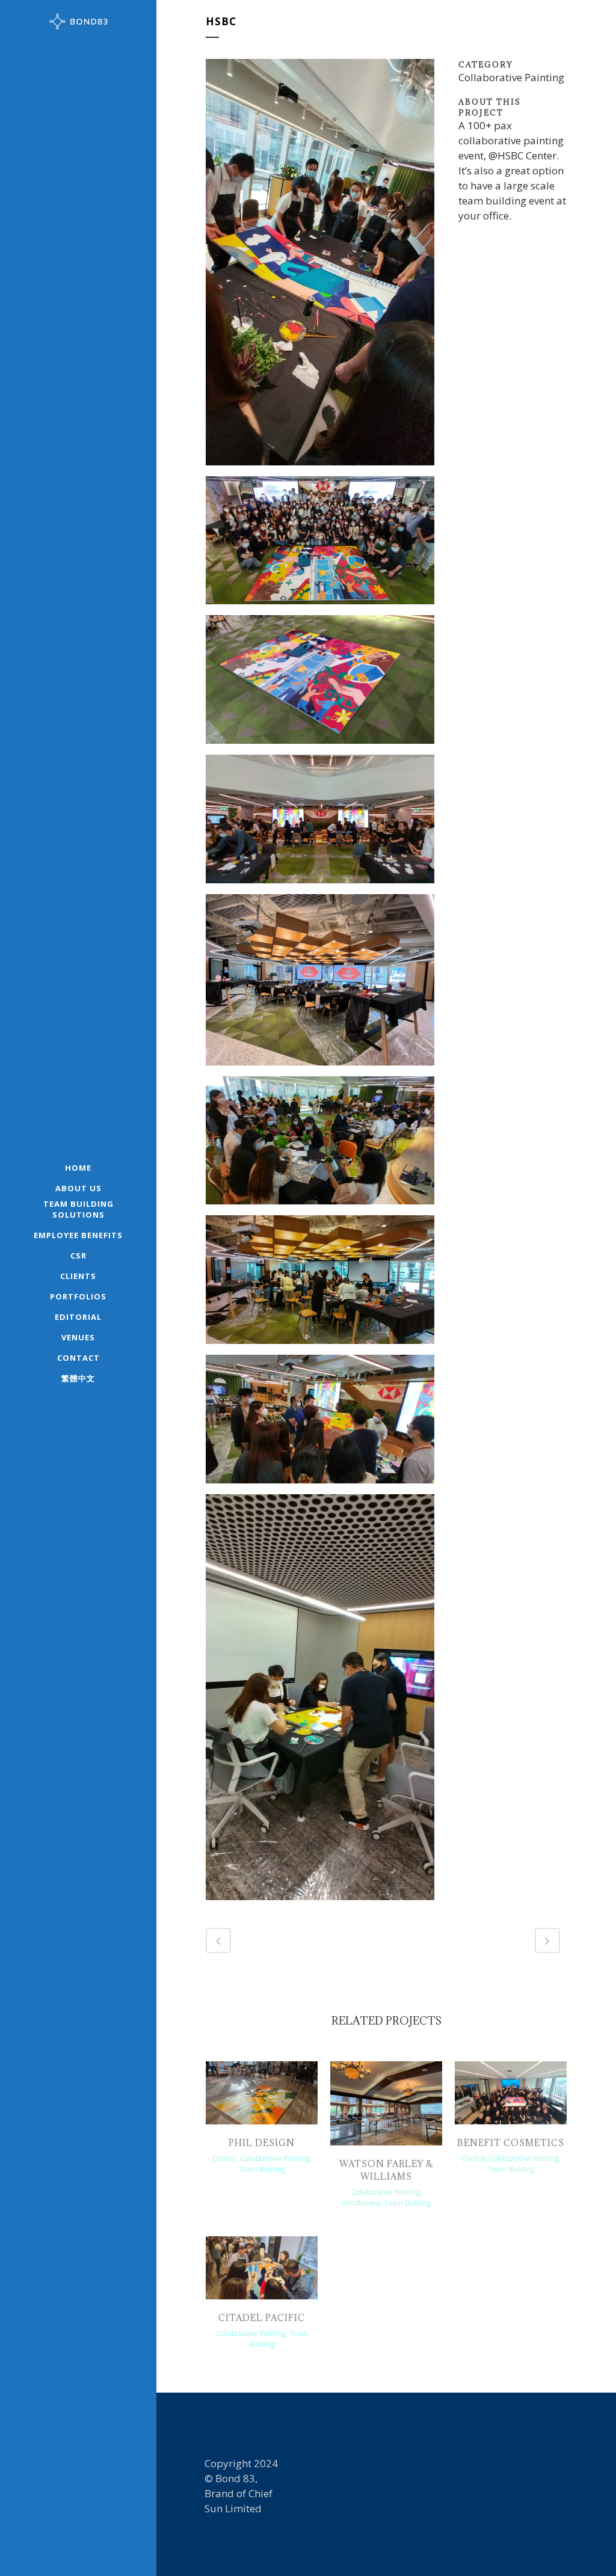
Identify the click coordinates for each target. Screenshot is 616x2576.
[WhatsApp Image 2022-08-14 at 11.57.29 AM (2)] (320, 266)
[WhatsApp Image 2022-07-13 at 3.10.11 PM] (320, 984)
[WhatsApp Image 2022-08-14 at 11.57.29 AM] (320, 544)
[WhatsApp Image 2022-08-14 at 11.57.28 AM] (320, 684)
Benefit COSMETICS (511, 2143)
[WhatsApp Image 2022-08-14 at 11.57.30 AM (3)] (320, 823)
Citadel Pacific (262, 2318)
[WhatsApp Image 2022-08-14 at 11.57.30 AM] (320, 1424)
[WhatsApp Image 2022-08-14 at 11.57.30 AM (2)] (320, 1701)
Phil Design (262, 2143)
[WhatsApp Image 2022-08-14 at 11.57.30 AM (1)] (320, 1284)
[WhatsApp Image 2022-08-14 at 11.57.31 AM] (320, 1145)
